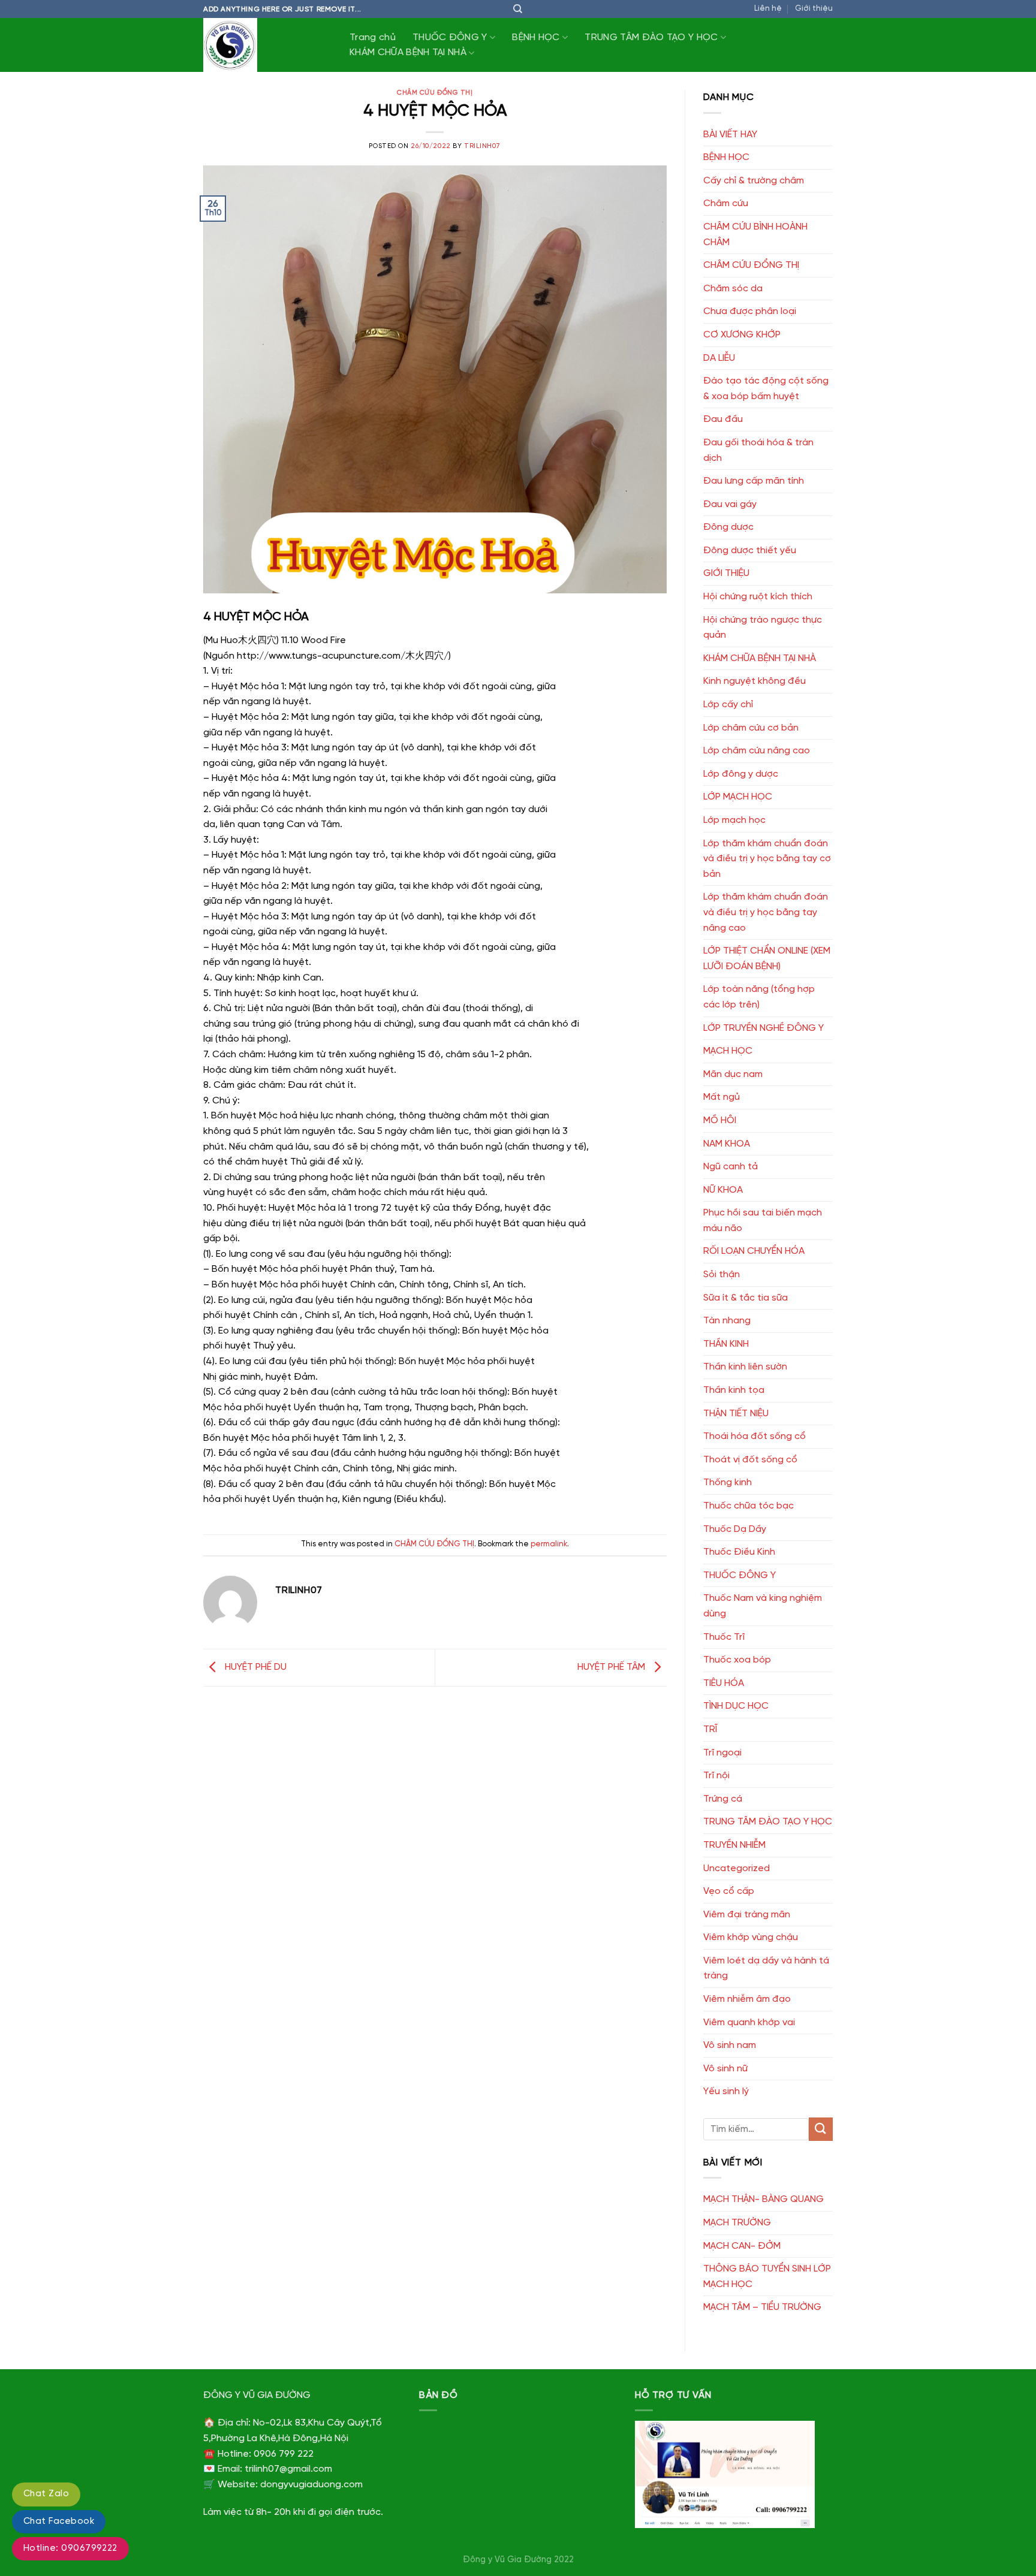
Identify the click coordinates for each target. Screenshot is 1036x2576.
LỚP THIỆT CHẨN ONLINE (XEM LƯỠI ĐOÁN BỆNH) (767, 959)
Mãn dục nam (733, 1074)
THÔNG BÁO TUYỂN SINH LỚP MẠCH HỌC (767, 2277)
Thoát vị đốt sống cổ (750, 1460)
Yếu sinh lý (726, 2091)
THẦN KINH (726, 1344)
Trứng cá (723, 1799)
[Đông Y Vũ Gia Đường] (263, 45)
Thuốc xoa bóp (737, 1660)
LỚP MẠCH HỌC (738, 797)
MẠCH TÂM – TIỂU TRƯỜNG (762, 2307)
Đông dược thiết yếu (750, 551)
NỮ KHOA (723, 1190)
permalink (549, 1544)
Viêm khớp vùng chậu (751, 1937)
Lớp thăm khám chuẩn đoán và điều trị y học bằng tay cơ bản (767, 859)
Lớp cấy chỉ (728, 705)
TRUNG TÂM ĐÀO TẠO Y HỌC (651, 37)
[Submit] (821, 2129)
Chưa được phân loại (750, 311)
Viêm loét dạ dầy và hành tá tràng (766, 1969)
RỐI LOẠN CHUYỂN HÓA (754, 1251)
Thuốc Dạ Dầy (735, 1529)
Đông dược (728, 527)
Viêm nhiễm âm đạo (747, 1999)
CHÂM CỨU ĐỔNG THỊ (435, 93)
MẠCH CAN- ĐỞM (742, 2246)
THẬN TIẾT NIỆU (736, 1414)
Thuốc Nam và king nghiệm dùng (763, 1606)
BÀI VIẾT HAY (730, 135)
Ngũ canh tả (731, 1167)
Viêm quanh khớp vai (749, 2023)
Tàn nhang (727, 1321)
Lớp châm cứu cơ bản (751, 728)
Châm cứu (726, 203)
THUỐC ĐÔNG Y (450, 37)
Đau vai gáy (730, 504)
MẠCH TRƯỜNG (737, 2223)
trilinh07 (482, 146)
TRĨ (710, 1729)
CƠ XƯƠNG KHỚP (742, 335)
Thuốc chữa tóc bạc (749, 1506)
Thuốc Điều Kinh (739, 1552)
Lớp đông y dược (741, 774)
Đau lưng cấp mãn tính (754, 481)
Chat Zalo (46, 2494)
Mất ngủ (722, 1097)
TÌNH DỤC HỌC (736, 1706)
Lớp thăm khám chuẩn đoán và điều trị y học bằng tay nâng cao (766, 912)
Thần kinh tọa (734, 1390)
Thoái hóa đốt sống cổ (755, 1436)
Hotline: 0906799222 (70, 2548)
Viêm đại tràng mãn (747, 1915)
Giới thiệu (814, 9)
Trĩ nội (716, 1776)
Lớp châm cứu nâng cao (757, 751)
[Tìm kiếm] (518, 9)
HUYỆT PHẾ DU (255, 1668)
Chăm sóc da (733, 289)
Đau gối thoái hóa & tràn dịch (758, 450)
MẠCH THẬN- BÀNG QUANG (764, 2199)
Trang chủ (373, 37)
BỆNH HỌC (536, 37)
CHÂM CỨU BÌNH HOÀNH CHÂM (755, 235)
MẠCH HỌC (728, 1051)
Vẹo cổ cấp (729, 1891)
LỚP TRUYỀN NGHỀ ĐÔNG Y (764, 1028)
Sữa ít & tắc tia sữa (746, 1298)
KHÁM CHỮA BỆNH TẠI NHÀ (408, 52)
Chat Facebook (59, 2521)
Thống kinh (728, 1482)
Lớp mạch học (734, 820)
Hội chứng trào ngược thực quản (763, 628)
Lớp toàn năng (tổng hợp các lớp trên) (759, 997)
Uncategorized (737, 1868)
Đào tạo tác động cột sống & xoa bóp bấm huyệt (766, 389)
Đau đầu (723, 419)
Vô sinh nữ (725, 2069)
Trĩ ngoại (722, 1753)
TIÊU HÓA (724, 1683)
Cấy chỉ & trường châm (754, 181)
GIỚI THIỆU (726, 573)
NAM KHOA (727, 1144)
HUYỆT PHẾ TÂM (612, 1668)
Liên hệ (768, 9)
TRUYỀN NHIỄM (734, 1845)
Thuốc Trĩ (724, 1637)
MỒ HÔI (720, 1120)
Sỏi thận (722, 1275)
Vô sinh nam (730, 2045)
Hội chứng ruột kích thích (758, 597)
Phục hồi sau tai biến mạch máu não (763, 1221)
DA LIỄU (719, 358)
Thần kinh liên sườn (745, 1367)
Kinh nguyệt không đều (755, 681)
